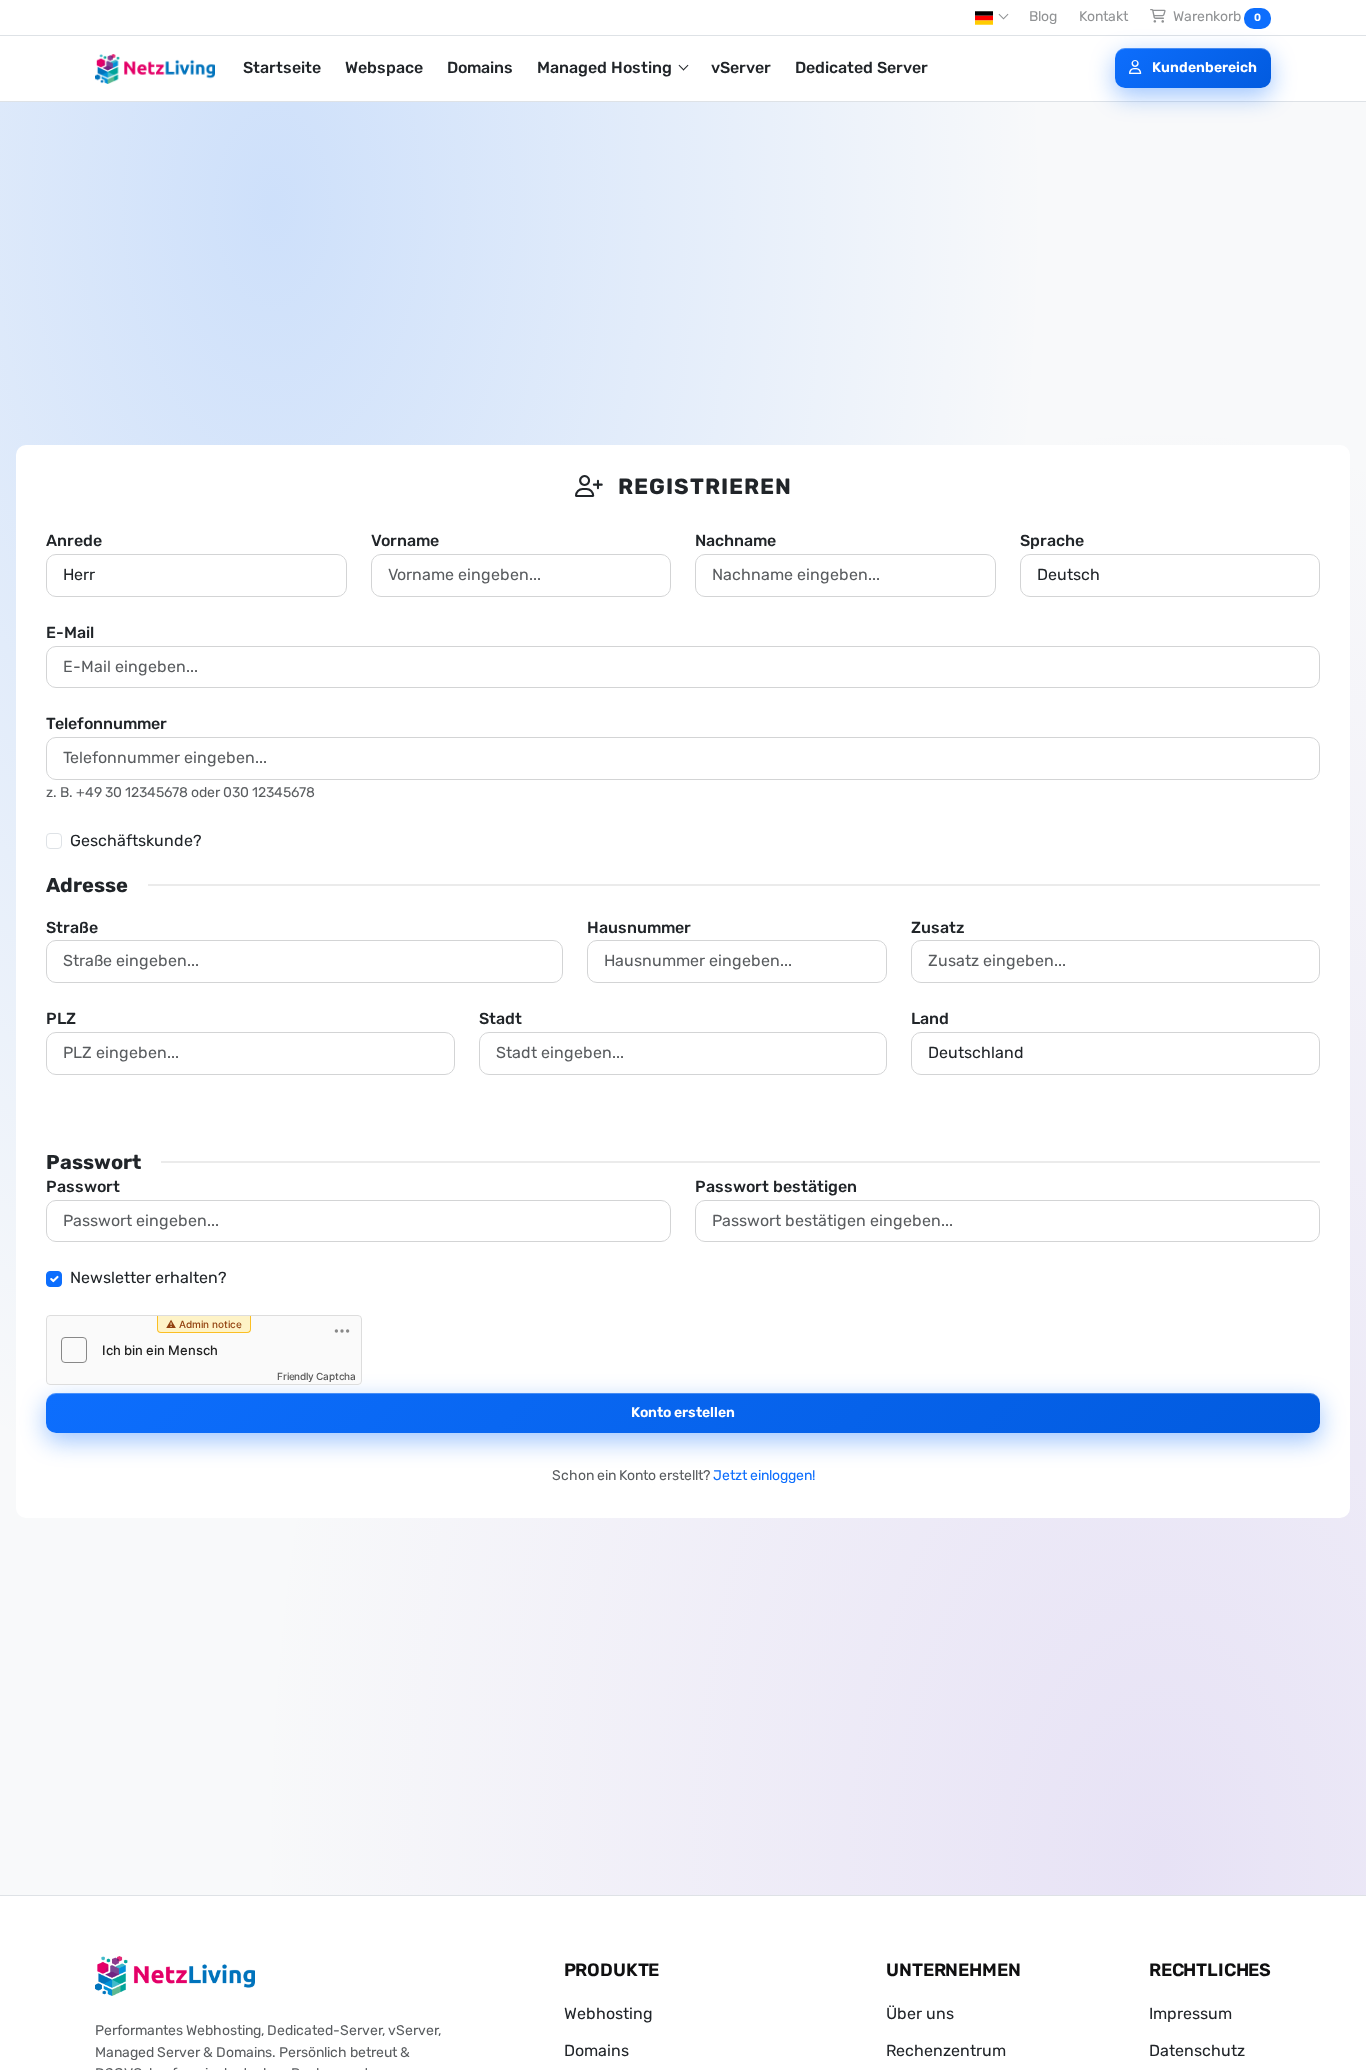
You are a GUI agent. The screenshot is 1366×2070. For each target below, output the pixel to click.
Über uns (920, 2013)
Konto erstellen (683, 1412)
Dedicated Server (861, 67)
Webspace (384, 67)
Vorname (405, 540)
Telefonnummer (106, 723)
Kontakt (1103, 16)
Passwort (83, 1186)
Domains (480, 67)
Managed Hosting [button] (606, 67)
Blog (1043, 16)
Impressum (1190, 2013)
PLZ (61, 1018)
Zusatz (938, 927)
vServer (741, 67)
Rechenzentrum (946, 2050)
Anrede (74, 540)
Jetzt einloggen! (764, 1475)
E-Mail (70, 632)
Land (930, 1018)
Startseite (282, 67)
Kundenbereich (1203, 67)
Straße (72, 927)
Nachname (735, 540)
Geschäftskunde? (136, 840)
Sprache (1052, 540)
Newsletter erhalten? (148, 1277)
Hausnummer (639, 927)
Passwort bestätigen (776, 1186)
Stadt (500, 1018)
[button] (991, 18)
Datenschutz (1197, 2050)
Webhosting (608, 2013)
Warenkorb (1215, 16)
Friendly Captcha (316, 1376)
